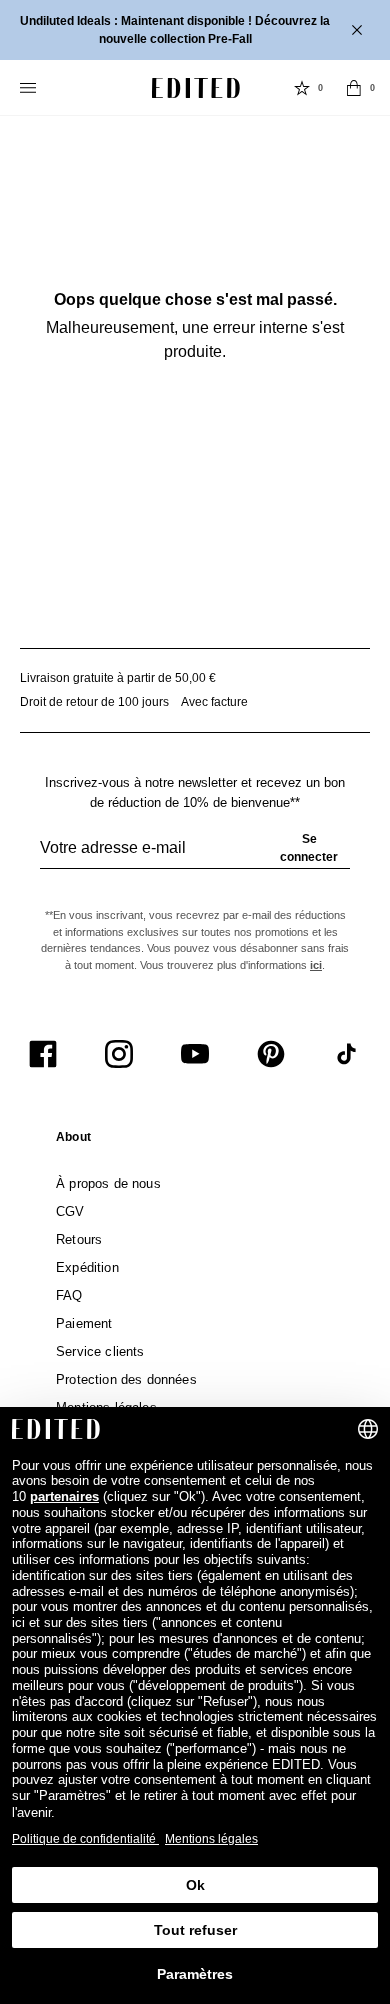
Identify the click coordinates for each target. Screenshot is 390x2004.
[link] (73, 1141)
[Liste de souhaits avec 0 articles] (302, 88)
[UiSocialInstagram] (119, 1054)
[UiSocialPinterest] (271, 1054)
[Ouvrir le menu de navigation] (30, 88)
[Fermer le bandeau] (359, 30)
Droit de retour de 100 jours (94, 702)
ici (316, 965)
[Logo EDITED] (196, 88)
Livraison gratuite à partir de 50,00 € (118, 678)
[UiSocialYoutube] (195, 1054)
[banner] (195, 30)
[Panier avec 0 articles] (354, 88)
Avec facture (214, 702)
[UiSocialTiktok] (347, 1054)
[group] (195, 856)
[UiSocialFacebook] (43, 1054)
